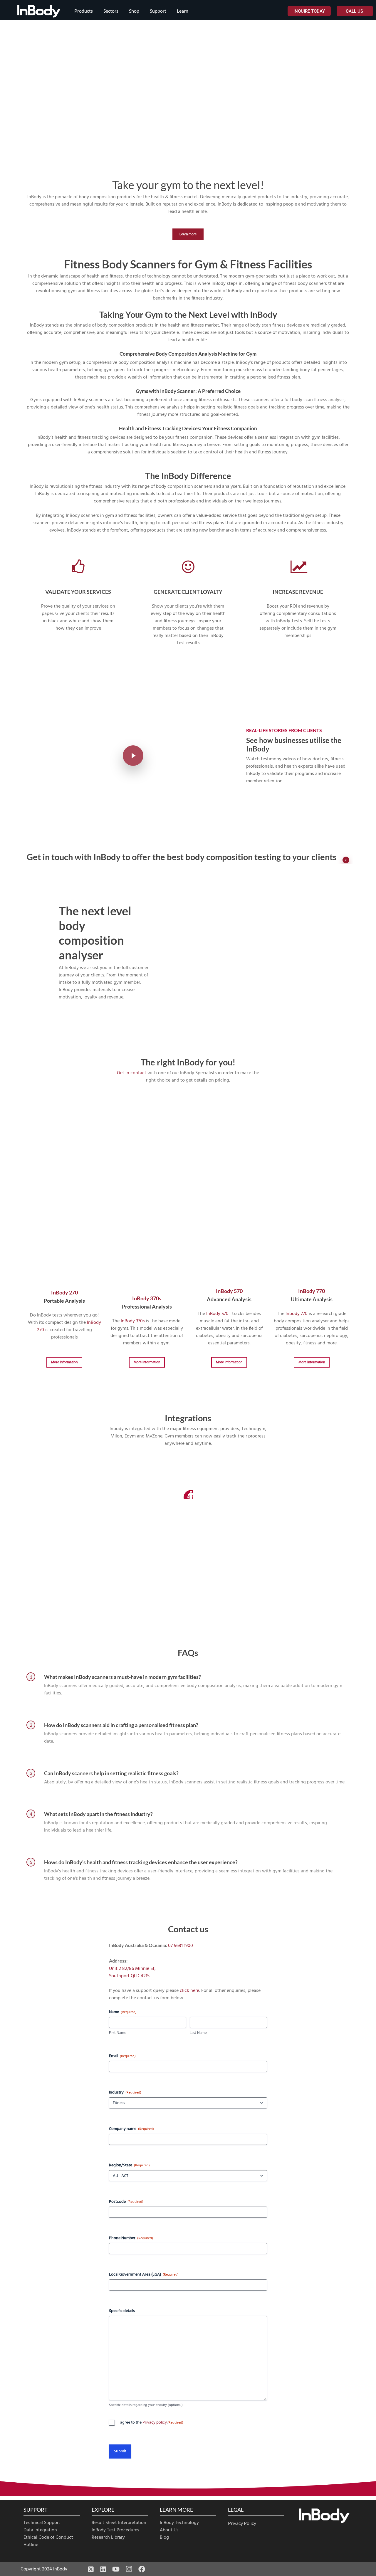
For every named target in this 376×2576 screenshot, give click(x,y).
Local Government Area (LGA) (144, 2275)
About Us (169, 2530)
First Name (118, 2033)
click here (189, 1991)
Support (158, 11)
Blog (164, 2538)
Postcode (126, 2202)
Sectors (111, 11)
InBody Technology (179, 2523)
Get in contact (132, 1073)
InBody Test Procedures (115, 2530)
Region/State (129, 2165)
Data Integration (40, 2530)
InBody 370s (147, 1298)
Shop (134, 11)
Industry (125, 2093)
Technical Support (42, 2523)
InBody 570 (229, 1291)
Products (84, 11)
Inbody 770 (297, 1314)
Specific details (122, 2311)
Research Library (108, 2538)
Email (122, 2056)
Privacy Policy (242, 2523)
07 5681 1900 (181, 1946)
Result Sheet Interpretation (119, 2523)
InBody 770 (312, 1291)
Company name (131, 2129)
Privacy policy (155, 2423)
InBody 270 (64, 1292)
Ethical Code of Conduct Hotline (48, 2541)
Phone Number (131, 2238)
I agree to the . (151, 2423)
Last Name (198, 2033)
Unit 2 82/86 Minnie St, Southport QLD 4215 (132, 1972)
